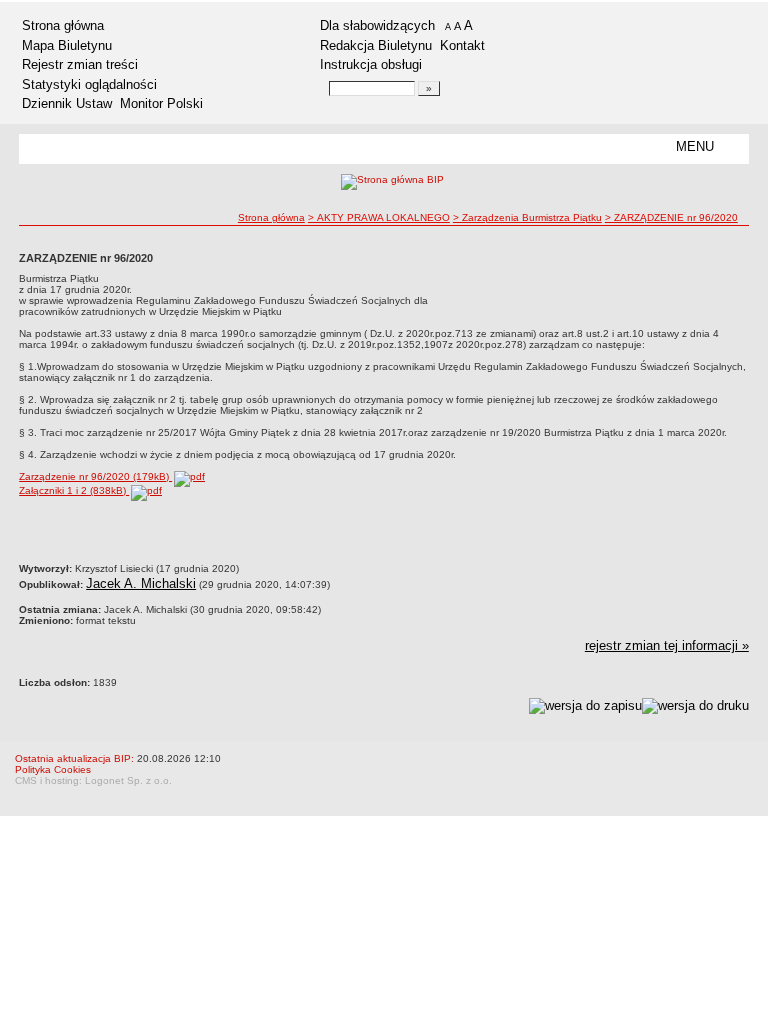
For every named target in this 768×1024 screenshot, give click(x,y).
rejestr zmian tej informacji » (667, 645)
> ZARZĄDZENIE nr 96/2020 (671, 217)
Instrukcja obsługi (371, 64)
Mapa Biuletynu (67, 45)
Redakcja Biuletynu (376, 45)
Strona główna (63, 25)
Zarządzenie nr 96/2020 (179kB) (95, 476)
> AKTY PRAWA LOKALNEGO (379, 217)
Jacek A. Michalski (141, 583)
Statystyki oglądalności (89, 84)
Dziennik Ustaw (67, 103)
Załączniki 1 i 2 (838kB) (74, 490)
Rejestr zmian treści (80, 64)
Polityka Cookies (53, 769)
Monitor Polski (161, 103)
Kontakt (462, 45)
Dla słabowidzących (377, 25)
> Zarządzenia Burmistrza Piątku (527, 217)
